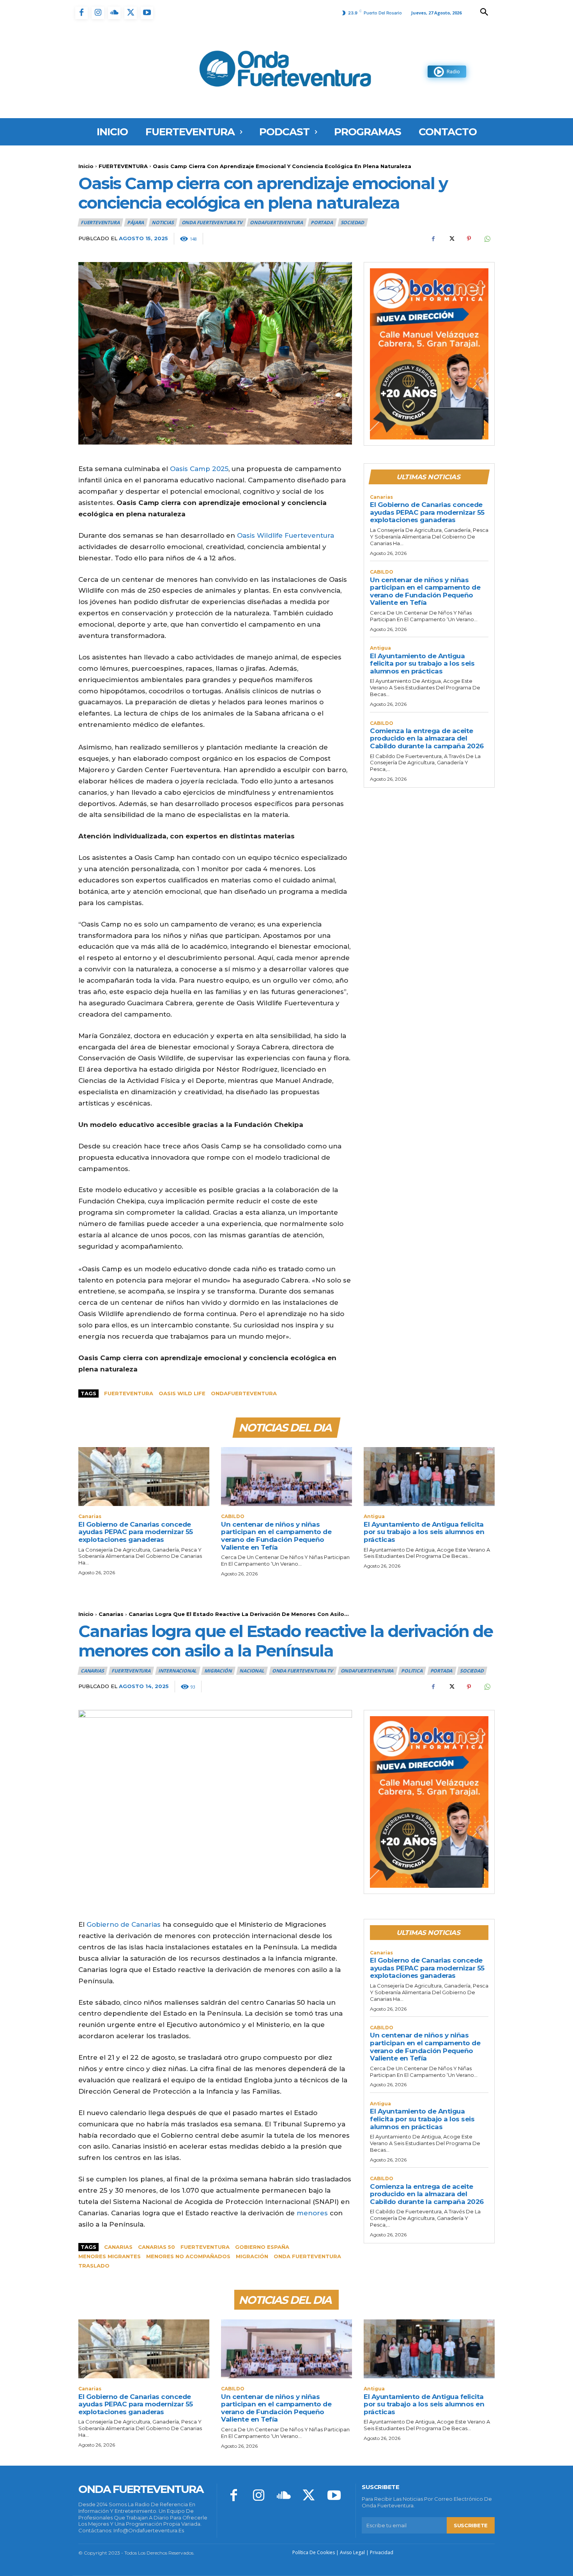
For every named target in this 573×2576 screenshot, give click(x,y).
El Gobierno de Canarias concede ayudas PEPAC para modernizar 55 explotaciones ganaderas (427, 512)
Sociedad (352, 222)
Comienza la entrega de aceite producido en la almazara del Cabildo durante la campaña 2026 (427, 738)
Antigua (380, 648)
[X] (131, 13)
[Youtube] (147, 13)
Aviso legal (352, 2552)
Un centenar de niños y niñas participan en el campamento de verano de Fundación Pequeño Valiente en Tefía (425, 591)
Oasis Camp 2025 (199, 469)
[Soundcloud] (114, 13)
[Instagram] (98, 13)
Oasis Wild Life (182, 1393)
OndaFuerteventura (276, 222)
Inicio (86, 166)
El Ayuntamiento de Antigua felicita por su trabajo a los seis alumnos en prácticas (422, 663)
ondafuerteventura (244, 1393)
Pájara (135, 222)
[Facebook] (81, 13)
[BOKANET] (429, 354)
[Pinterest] (469, 239)
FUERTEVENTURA (123, 166)
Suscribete (471, 2525)
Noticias (163, 222)
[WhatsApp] (487, 239)
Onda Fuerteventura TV (212, 222)
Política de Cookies (314, 2552)
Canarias (381, 497)
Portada (322, 222)
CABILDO (382, 572)
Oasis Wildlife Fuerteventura (286, 535)
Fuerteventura (129, 1393)
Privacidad (382, 2552)
